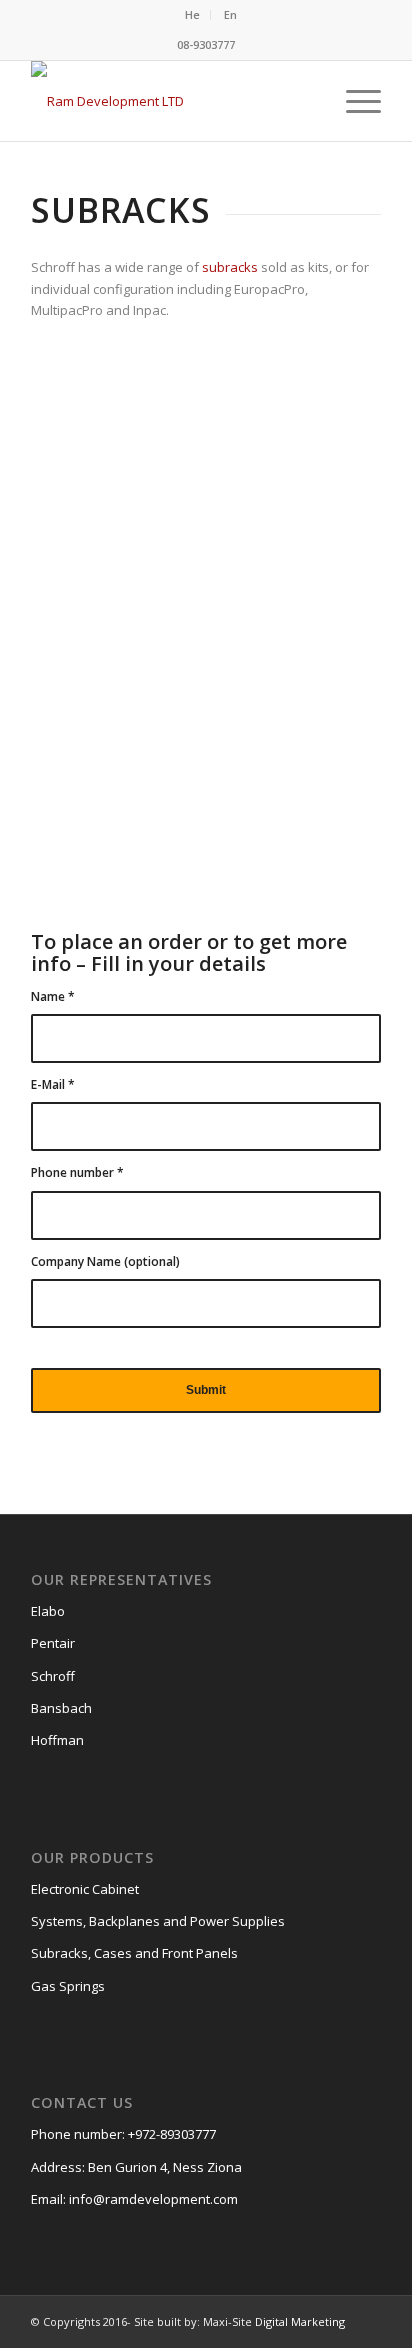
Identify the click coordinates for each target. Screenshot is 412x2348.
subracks (231, 267)
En (230, 14)
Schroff (53, 1676)
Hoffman (57, 1740)
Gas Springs (68, 1986)
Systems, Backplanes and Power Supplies (158, 1921)
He (192, 14)
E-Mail (53, 1084)
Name (53, 996)
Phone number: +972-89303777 (123, 2134)
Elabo (48, 1611)
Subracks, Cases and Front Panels (134, 1953)
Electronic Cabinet (85, 1889)
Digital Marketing (300, 2321)
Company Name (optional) (105, 1261)
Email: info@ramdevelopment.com (134, 2199)
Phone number (77, 1172)
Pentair (53, 1643)
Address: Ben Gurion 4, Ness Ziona (136, 2167)
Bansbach (61, 1708)
